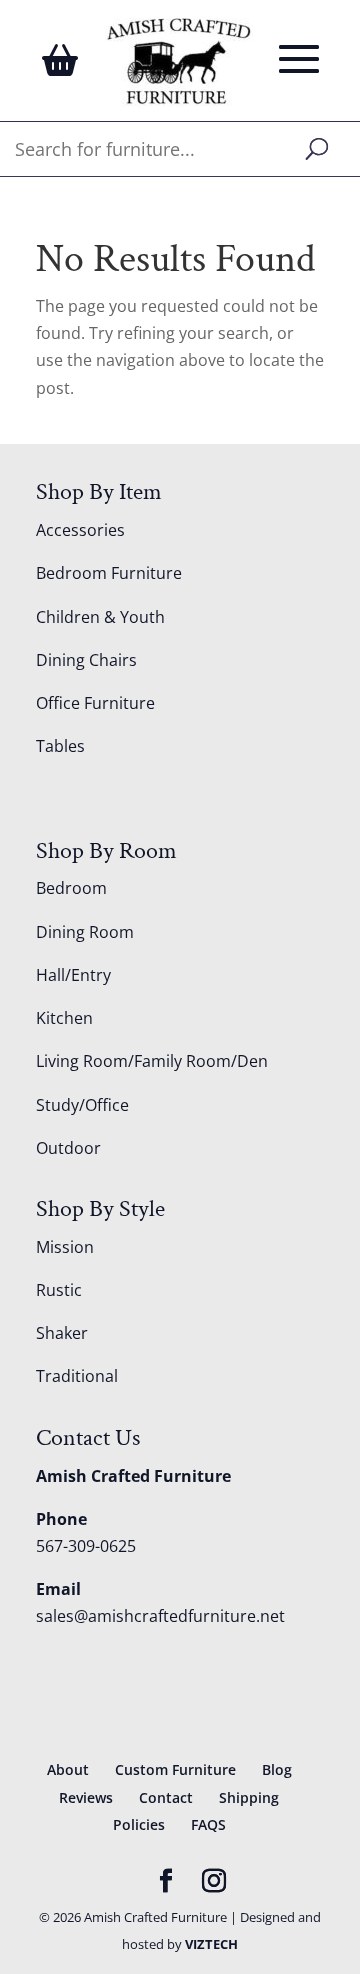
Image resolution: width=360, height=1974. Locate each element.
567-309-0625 (86, 1546)
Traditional (77, 1376)
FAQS (208, 1824)
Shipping (249, 1797)
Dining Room (85, 932)
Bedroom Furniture (109, 573)
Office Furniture (95, 703)
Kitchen (64, 1018)
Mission (65, 1247)
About (68, 1769)
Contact (166, 1797)
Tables (60, 746)
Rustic (59, 1290)
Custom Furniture (175, 1769)
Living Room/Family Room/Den (152, 1061)
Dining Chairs (86, 660)
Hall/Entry (73, 975)
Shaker (62, 1333)
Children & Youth (100, 617)
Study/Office (82, 1105)
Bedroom (71, 888)
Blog (277, 1769)
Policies (139, 1824)
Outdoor (68, 1148)
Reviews (86, 1797)
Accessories (80, 530)
